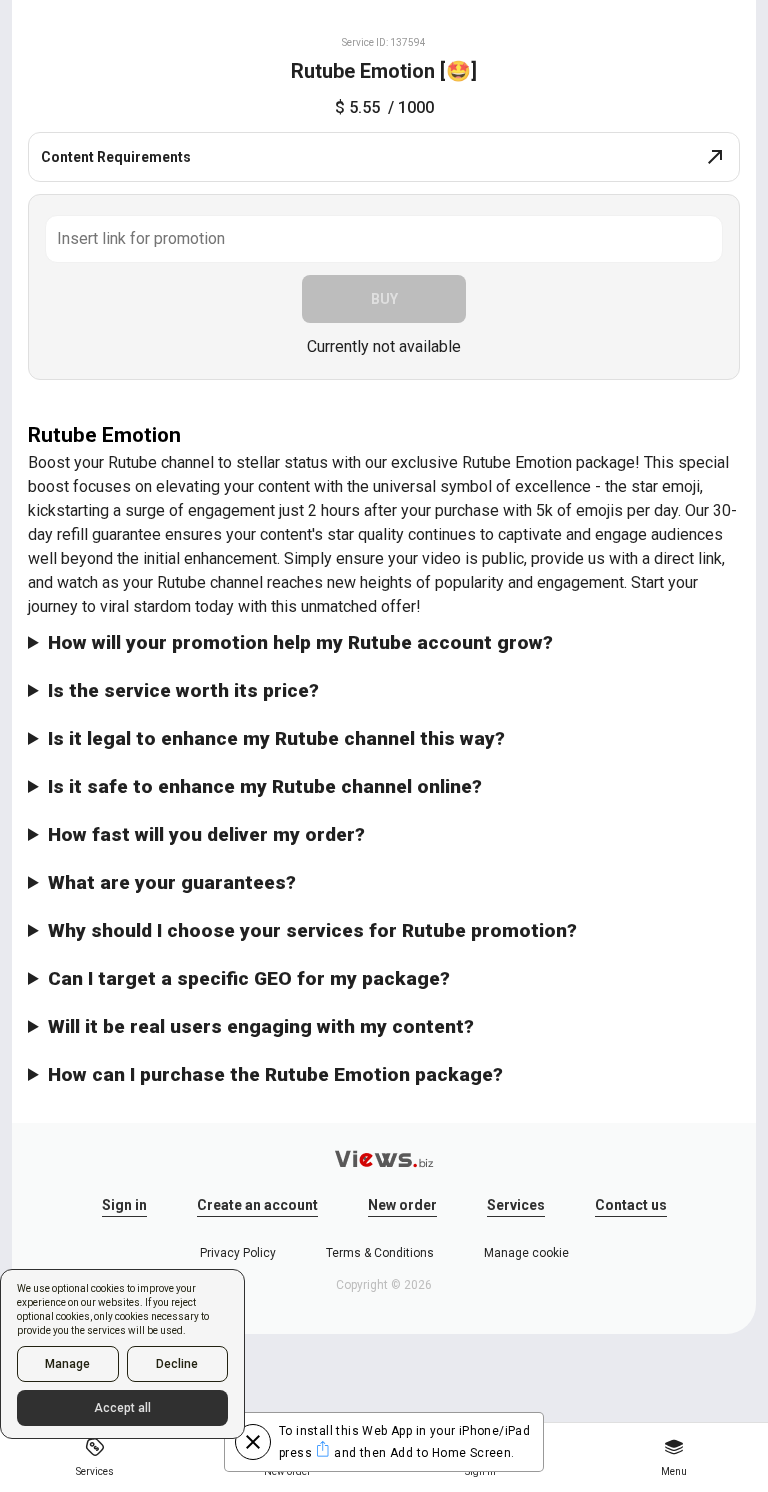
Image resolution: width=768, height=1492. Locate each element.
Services (516, 1205)
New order (402, 1205)
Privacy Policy (238, 1253)
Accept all (122, 1408)
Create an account (257, 1205)
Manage (67, 1364)
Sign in (124, 1205)
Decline (177, 1364)
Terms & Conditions (380, 1253)
